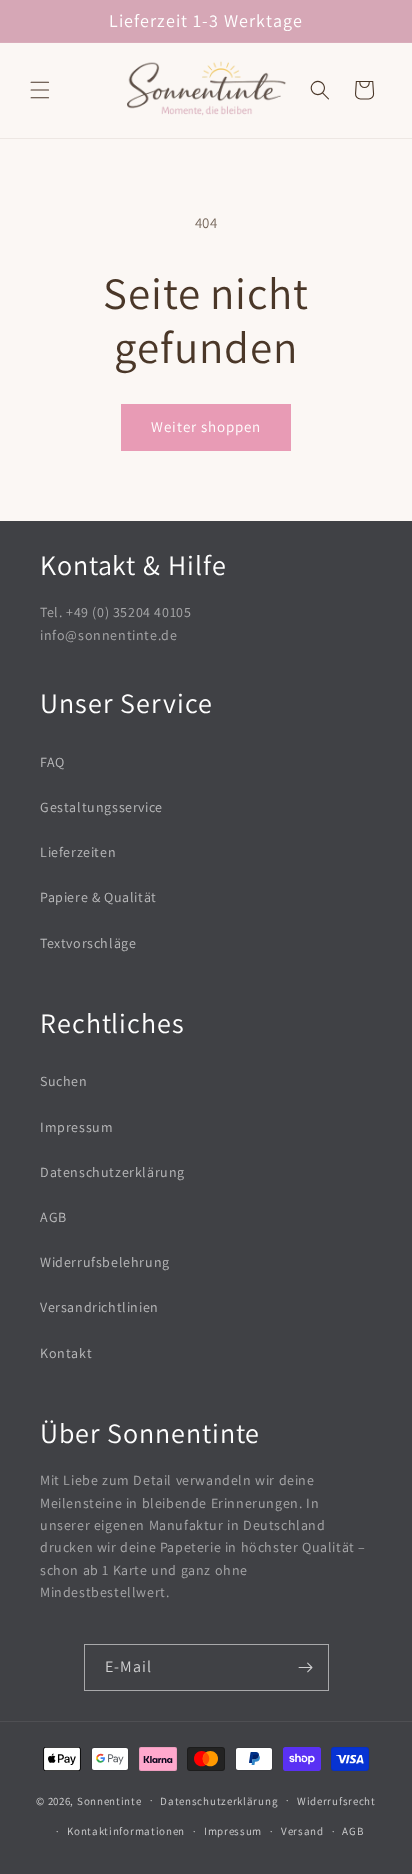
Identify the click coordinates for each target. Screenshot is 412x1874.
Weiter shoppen (206, 426)
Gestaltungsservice (101, 807)
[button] (40, 90)
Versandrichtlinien (99, 1307)
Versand (302, 1831)
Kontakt (66, 1353)
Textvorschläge (88, 943)
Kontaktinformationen (126, 1831)
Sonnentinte (109, 1800)
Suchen (64, 1081)
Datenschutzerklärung (112, 1172)
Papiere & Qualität (98, 897)
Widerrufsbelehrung (105, 1262)
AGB (53, 1217)
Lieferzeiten (78, 852)
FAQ (52, 762)
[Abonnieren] (306, 1667)
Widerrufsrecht (336, 1801)
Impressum (76, 1127)
